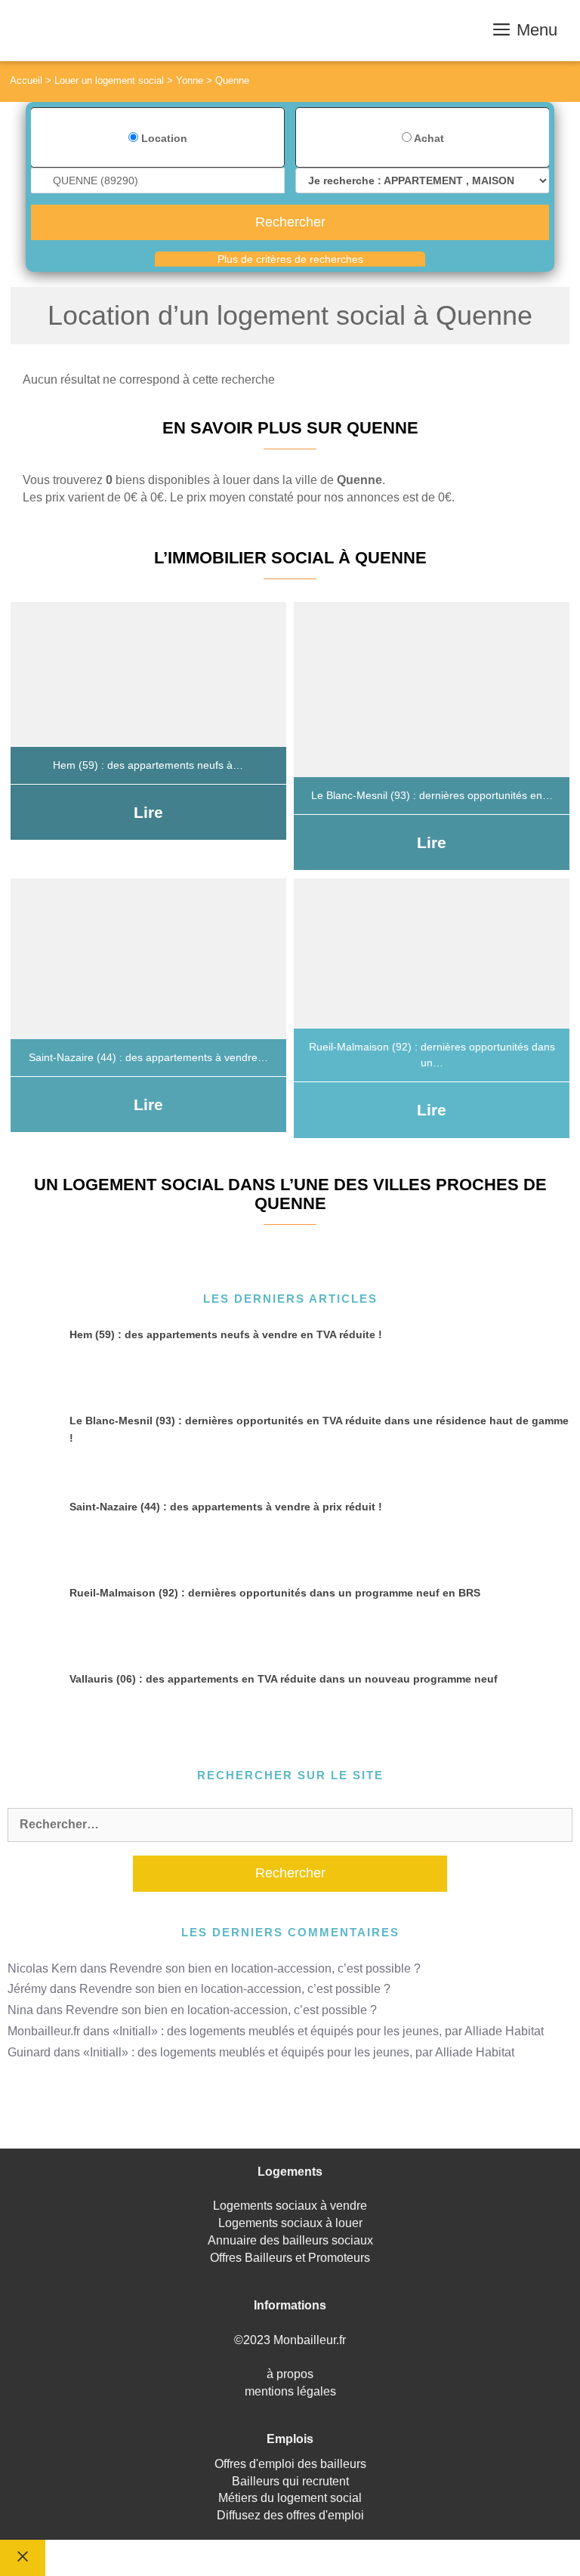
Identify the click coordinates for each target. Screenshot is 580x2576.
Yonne (190, 80)
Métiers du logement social (290, 2498)
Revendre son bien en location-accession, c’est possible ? (265, 1968)
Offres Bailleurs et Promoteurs (290, 2258)
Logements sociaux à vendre (290, 2206)
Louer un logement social (109, 80)
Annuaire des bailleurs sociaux (290, 2240)
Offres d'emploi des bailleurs (290, 2464)
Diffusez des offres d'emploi (290, 2515)
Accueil (26, 80)
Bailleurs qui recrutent (290, 2481)
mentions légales (290, 2391)
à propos (290, 2374)
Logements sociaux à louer (290, 2223)
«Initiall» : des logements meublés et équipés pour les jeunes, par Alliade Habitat (328, 2031)
